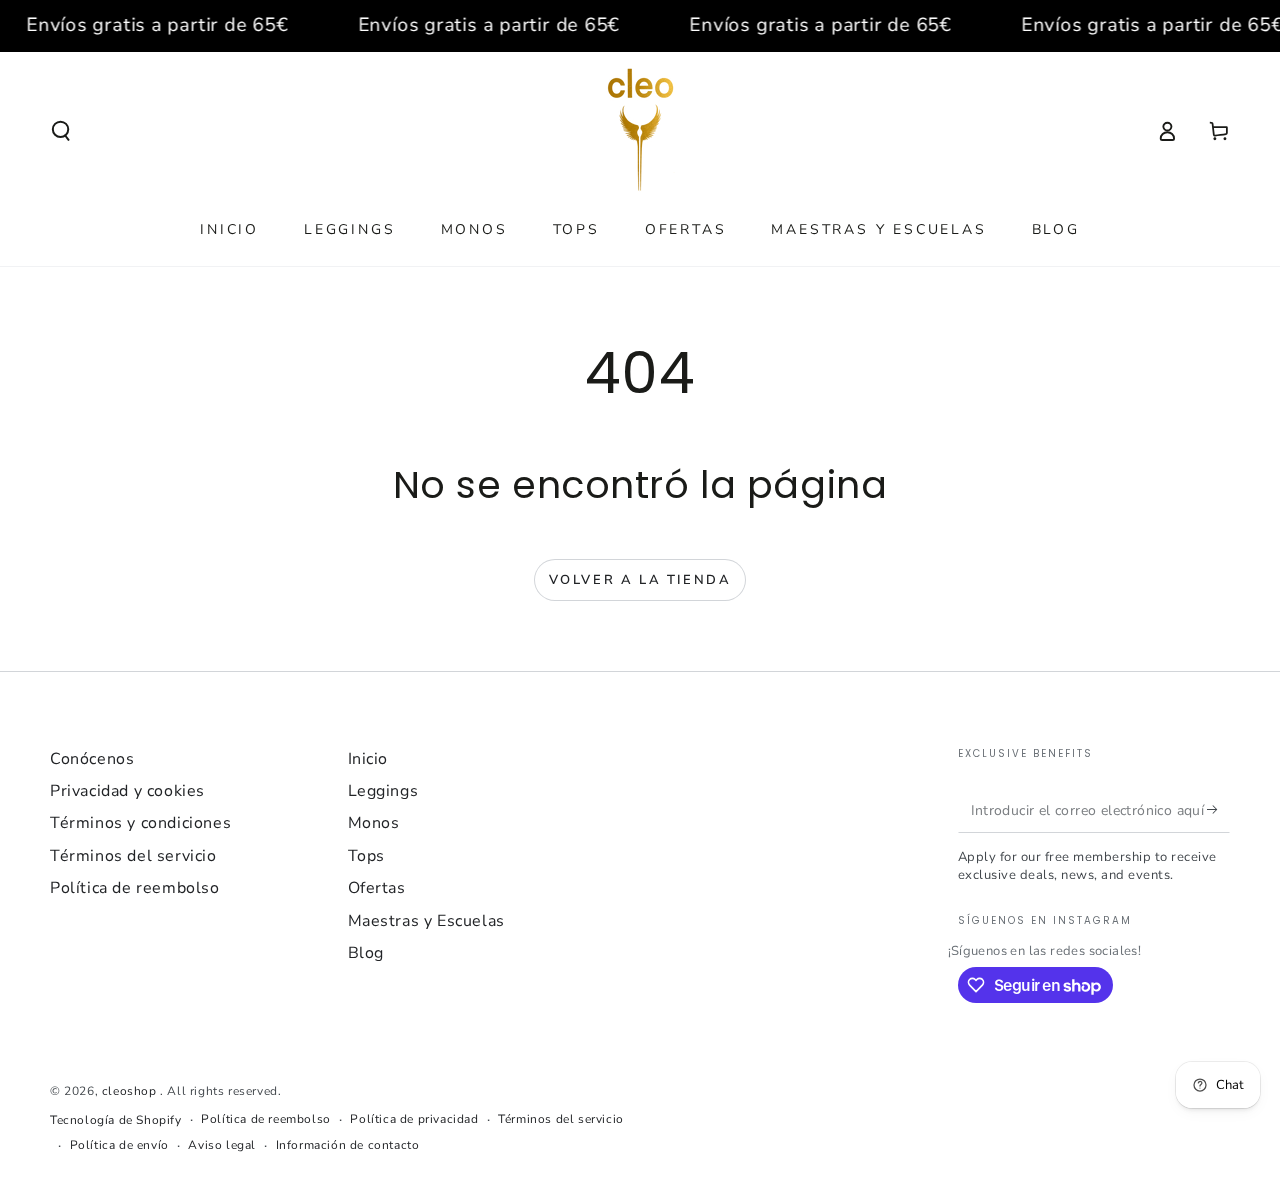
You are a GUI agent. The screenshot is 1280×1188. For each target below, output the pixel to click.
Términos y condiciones (140, 823)
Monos (374, 823)
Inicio (368, 759)
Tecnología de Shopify (116, 1120)
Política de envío (119, 1145)
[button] (61, 131)
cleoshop (131, 1091)
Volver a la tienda (640, 580)
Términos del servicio (133, 856)
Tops (366, 856)
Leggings (383, 791)
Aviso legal (222, 1145)
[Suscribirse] (1218, 810)
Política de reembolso (135, 888)
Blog (366, 953)
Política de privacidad (414, 1119)
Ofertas (377, 888)
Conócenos (92, 759)
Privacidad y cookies (127, 791)
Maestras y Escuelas (426, 921)
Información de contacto (348, 1145)
